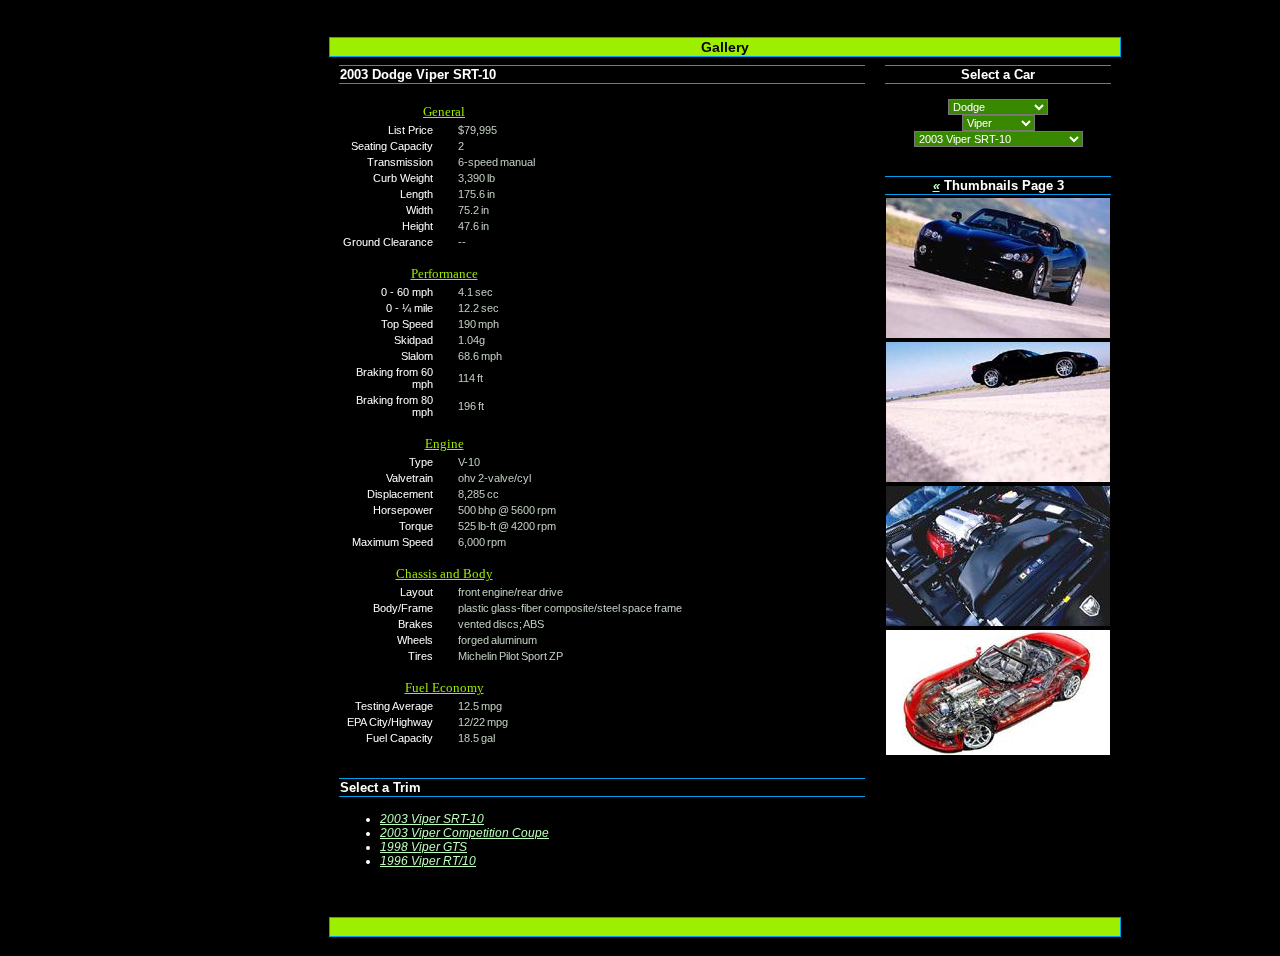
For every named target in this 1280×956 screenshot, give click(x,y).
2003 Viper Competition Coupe (464, 833)
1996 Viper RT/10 (428, 861)
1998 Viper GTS (423, 847)
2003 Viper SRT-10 (432, 819)
